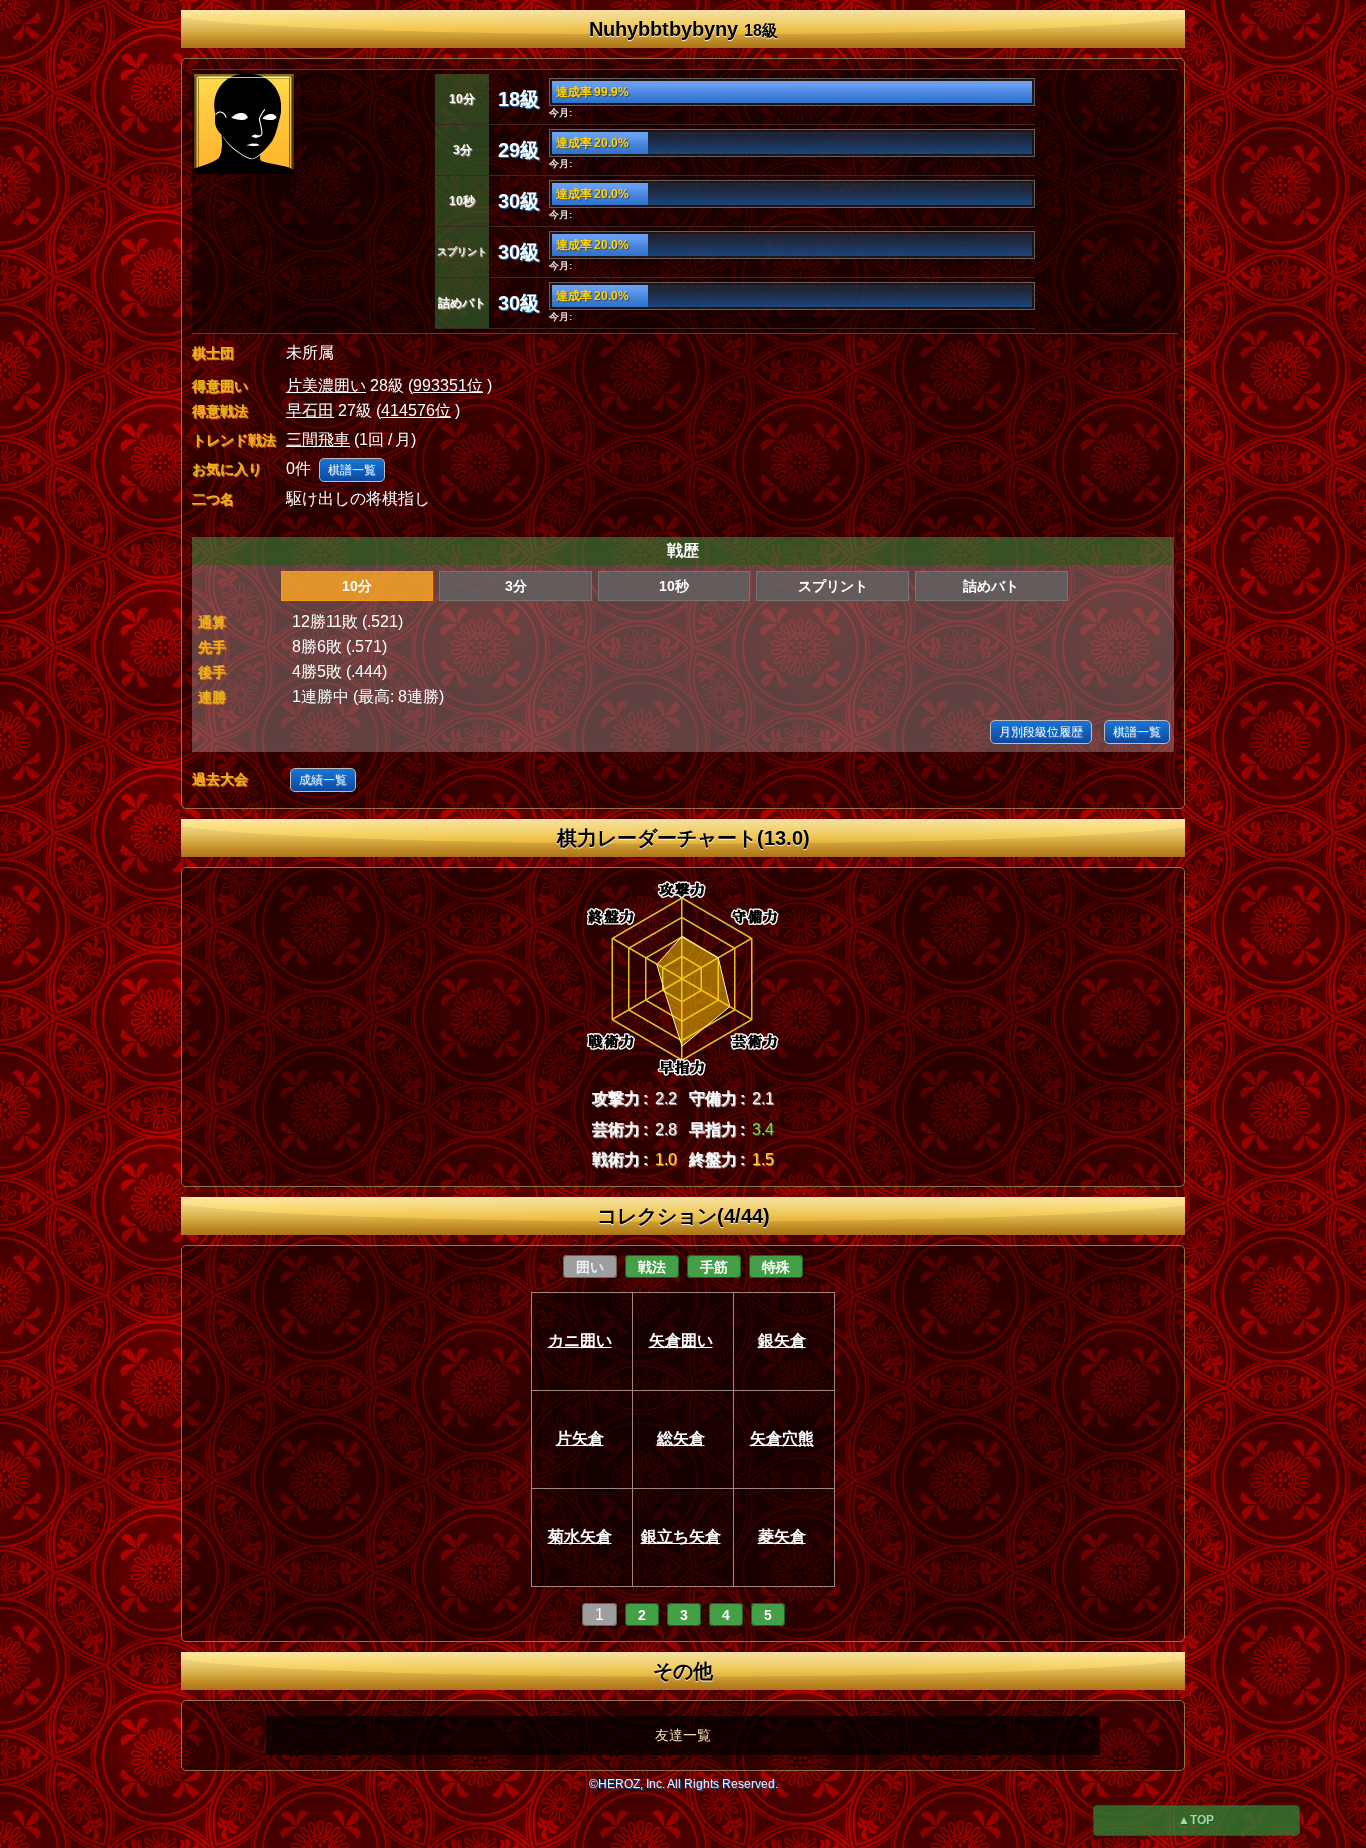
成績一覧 (323, 780)
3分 (516, 586)
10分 (357, 586)
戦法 (652, 1267)
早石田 (310, 410)
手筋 (714, 1267)
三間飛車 (318, 439)
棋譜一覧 (352, 470)
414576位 (416, 410)
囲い (590, 1267)
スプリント (833, 586)
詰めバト (991, 586)
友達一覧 (683, 1735)
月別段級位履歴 (1041, 732)
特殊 (776, 1267)
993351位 (448, 385)
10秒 (674, 586)
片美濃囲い (326, 385)
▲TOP (1196, 1820)
